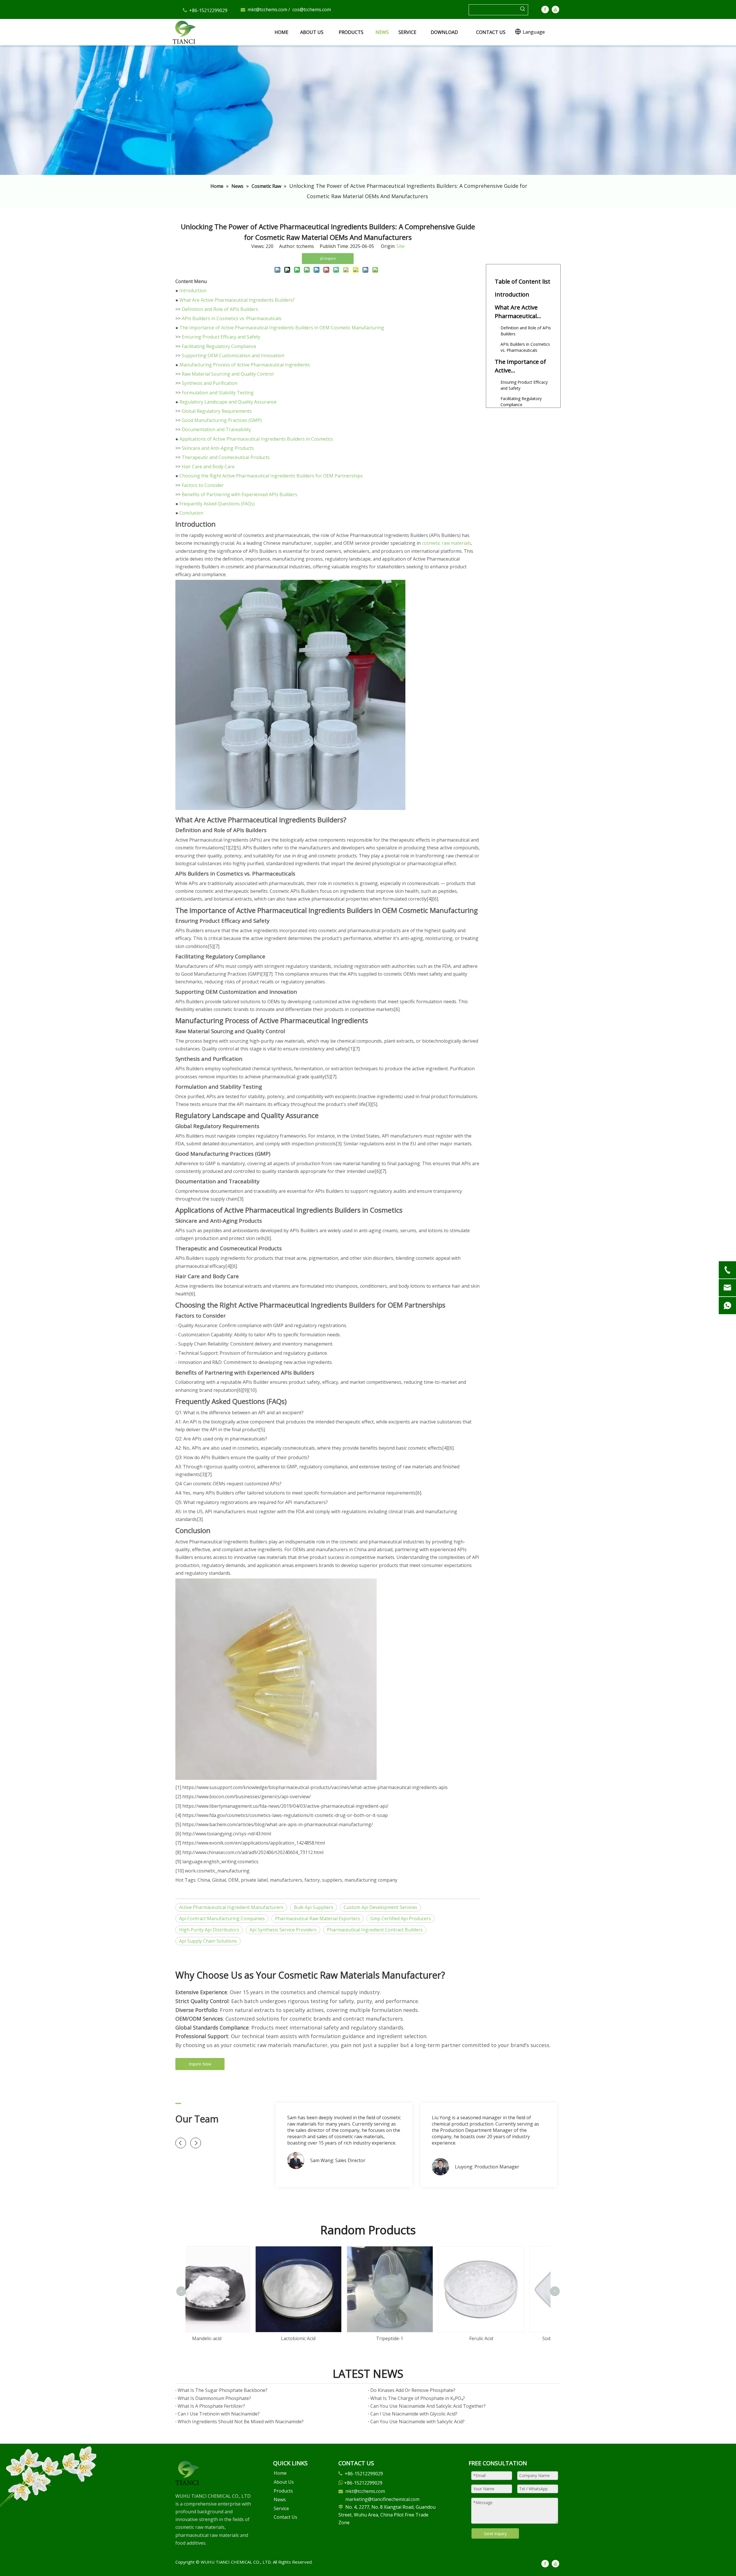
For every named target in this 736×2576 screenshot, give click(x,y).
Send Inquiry (495, 2534)
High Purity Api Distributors (209, 1930)
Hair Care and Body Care (208, 467)
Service (281, 2508)
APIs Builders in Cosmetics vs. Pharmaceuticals (232, 318)
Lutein (505, 2281)
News (280, 2499)
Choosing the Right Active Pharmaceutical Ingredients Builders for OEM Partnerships (271, 476)
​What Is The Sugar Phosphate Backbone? (223, 2390)
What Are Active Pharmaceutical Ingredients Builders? (237, 300)
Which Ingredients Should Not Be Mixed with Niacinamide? (241, 2422)
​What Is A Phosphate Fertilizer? (211, 2406)
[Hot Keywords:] (523, 10)
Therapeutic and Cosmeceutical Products (226, 457)
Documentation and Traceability (216, 429)
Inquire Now (200, 2064)
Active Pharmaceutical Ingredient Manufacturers (231, 1907)
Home (280, 2473)
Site (400, 246)
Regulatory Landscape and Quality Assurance (228, 402)
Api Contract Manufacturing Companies (222, 1918)
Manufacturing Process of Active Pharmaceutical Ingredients (245, 365)
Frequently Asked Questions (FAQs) (217, 504)
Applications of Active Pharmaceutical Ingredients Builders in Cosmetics (256, 439)
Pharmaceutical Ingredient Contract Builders (375, 1930)
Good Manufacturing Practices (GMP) (222, 420)
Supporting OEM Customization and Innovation (233, 356)
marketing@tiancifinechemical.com (382, 2499)
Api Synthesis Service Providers (283, 1930)
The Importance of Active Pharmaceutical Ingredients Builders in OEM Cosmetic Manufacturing (282, 328)
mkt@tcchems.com (267, 9)
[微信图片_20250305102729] (187, 2473)
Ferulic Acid (323, 2338)
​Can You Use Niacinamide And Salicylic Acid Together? (428, 2406)
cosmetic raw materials (446, 543)
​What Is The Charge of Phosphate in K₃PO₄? (418, 2398)
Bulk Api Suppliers (314, 1907)
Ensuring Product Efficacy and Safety (221, 337)
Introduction (193, 291)
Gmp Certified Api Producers (401, 1918)
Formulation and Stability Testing (218, 393)
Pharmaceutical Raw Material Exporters (318, 1918)
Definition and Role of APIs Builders (220, 309)
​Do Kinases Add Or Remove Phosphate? (413, 2390)
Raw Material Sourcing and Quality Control (228, 374)
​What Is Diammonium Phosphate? (214, 2398)
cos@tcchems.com (312, 9)
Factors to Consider (203, 485)
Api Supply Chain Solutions (208, 1941)
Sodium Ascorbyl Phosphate (414, 2338)
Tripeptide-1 (231, 2338)
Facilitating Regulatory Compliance (219, 346)
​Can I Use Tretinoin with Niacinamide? (219, 2414)
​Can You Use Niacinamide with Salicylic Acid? (417, 2422)
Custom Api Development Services (380, 1907)
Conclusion (191, 513)
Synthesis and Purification (210, 383)
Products (283, 2491)
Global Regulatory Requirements (217, 411)
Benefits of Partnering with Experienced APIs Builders (239, 494)
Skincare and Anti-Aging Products (218, 448)
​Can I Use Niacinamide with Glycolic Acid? (414, 2414)
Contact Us (285, 2517)
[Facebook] (545, 9)
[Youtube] (555, 9)
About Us (284, 2482)
